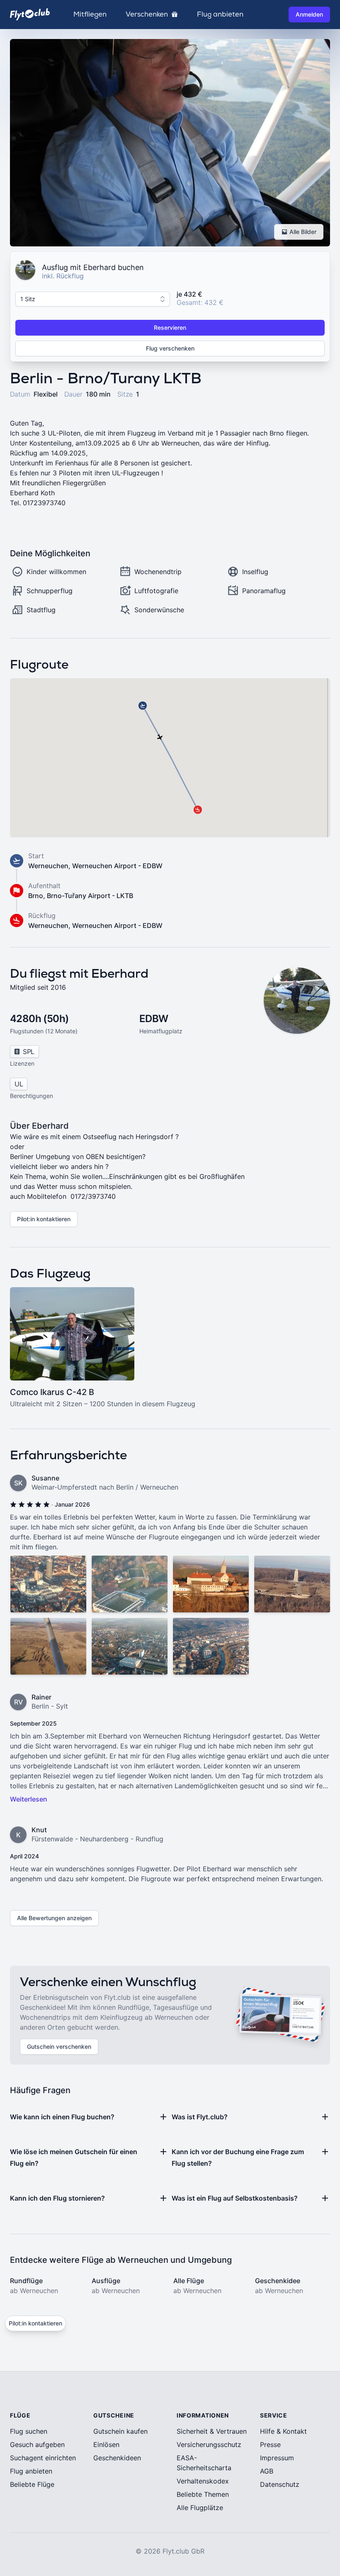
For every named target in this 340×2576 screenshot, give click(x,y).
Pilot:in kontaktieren (44, 1219)
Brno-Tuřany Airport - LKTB (90, 896)
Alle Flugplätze (200, 2508)
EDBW (154, 1019)
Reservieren (170, 327)
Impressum (277, 2458)
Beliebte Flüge (32, 2484)
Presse (270, 2445)
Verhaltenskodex (203, 2481)
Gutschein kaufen (120, 2431)
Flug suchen (29, 2431)
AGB (267, 2471)
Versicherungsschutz (209, 2445)
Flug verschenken (170, 348)
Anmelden (309, 14)
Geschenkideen (117, 2458)
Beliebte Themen (203, 2494)
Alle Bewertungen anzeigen (54, 1918)
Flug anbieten (220, 15)
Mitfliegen (90, 15)
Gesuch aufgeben (37, 2445)
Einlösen (106, 2445)
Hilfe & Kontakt (283, 2431)
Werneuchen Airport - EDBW (117, 866)
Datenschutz (280, 2484)
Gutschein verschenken (59, 2046)
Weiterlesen (29, 1799)
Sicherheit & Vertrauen (212, 2431)
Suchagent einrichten (43, 2458)
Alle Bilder (303, 232)
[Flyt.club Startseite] (30, 14)
